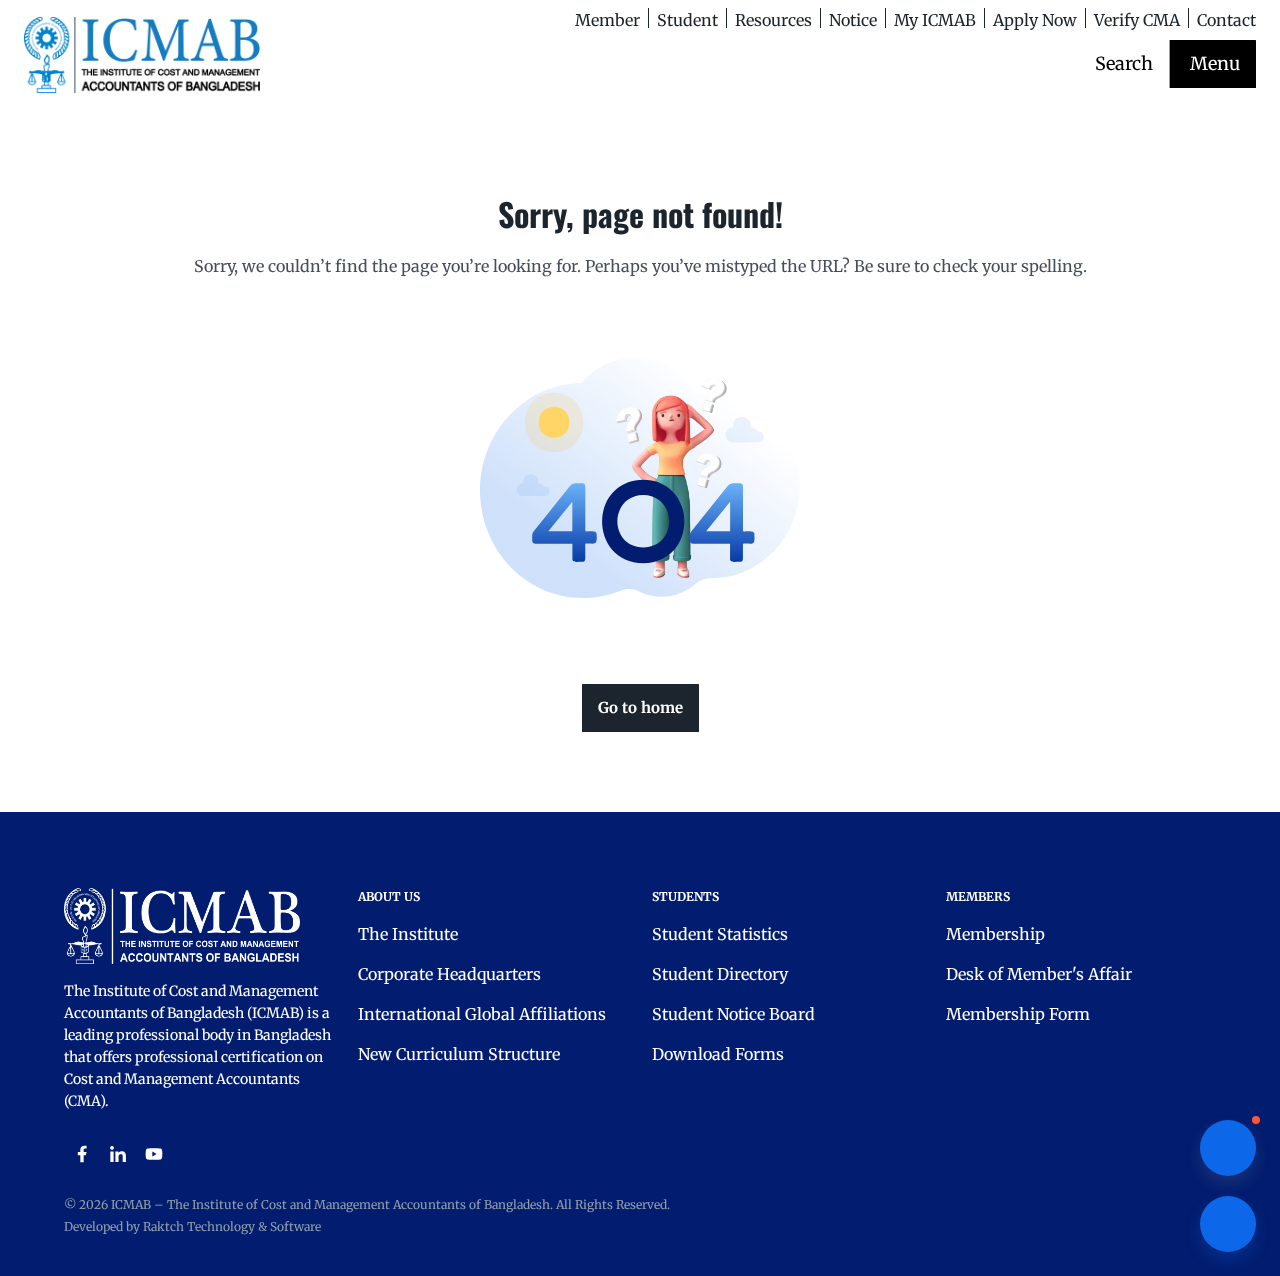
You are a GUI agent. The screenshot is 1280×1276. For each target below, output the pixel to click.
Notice (853, 20)
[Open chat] (1228, 1224)
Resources (773, 20)
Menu (1215, 63)
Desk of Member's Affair (1039, 974)
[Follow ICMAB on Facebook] (82, 1154)
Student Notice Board (733, 1014)
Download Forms (718, 1054)
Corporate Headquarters (449, 974)
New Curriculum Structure (459, 1054)
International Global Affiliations (482, 1014)
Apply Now (1035, 20)
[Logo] (142, 54)
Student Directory (720, 974)
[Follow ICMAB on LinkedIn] (118, 1154)
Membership (995, 934)
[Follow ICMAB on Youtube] (154, 1154)
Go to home (640, 707)
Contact (1226, 20)
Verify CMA (1137, 20)
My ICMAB (935, 20)
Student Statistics (720, 934)
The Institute (408, 934)
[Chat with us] (1228, 1148)
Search (1124, 63)
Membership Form (1018, 1014)
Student (687, 20)
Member (607, 20)
